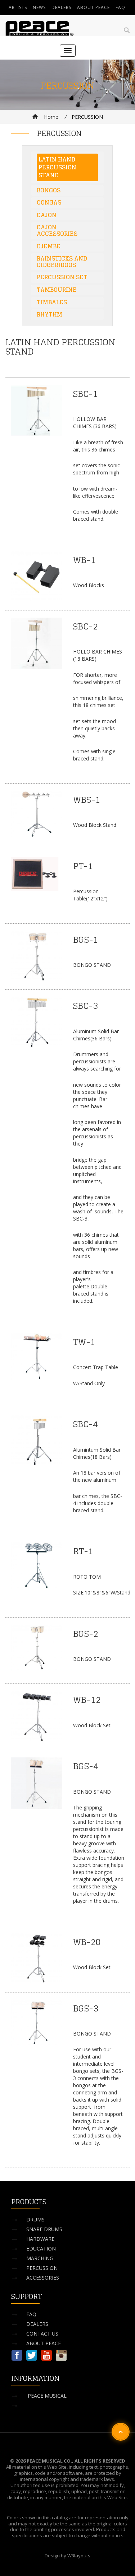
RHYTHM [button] (49, 314)
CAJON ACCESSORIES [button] (57, 230)
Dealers (61, 7)
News (39, 7)
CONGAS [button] (49, 202)
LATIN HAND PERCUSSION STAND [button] (57, 167)
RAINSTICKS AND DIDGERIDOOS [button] (62, 262)
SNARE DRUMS (44, 2229)
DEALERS (37, 2324)
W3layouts (79, 2556)
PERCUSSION (42, 2268)
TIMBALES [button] (52, 302)
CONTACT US (42, 2334)
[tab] (67, 167)
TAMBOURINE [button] (57, 290)
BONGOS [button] (49, 190)
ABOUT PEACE (44, 2343)
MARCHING (40, 2258)
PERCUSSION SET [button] (62, 277)
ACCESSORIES (43, 2278)
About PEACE (93, 7)
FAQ (120, 7)
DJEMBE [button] (49, 246)
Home (50, 117)
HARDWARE (40, 2239)
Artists (18, 7)
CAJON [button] (47, 215)
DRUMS (35, 2219)
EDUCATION (41, 2249)
